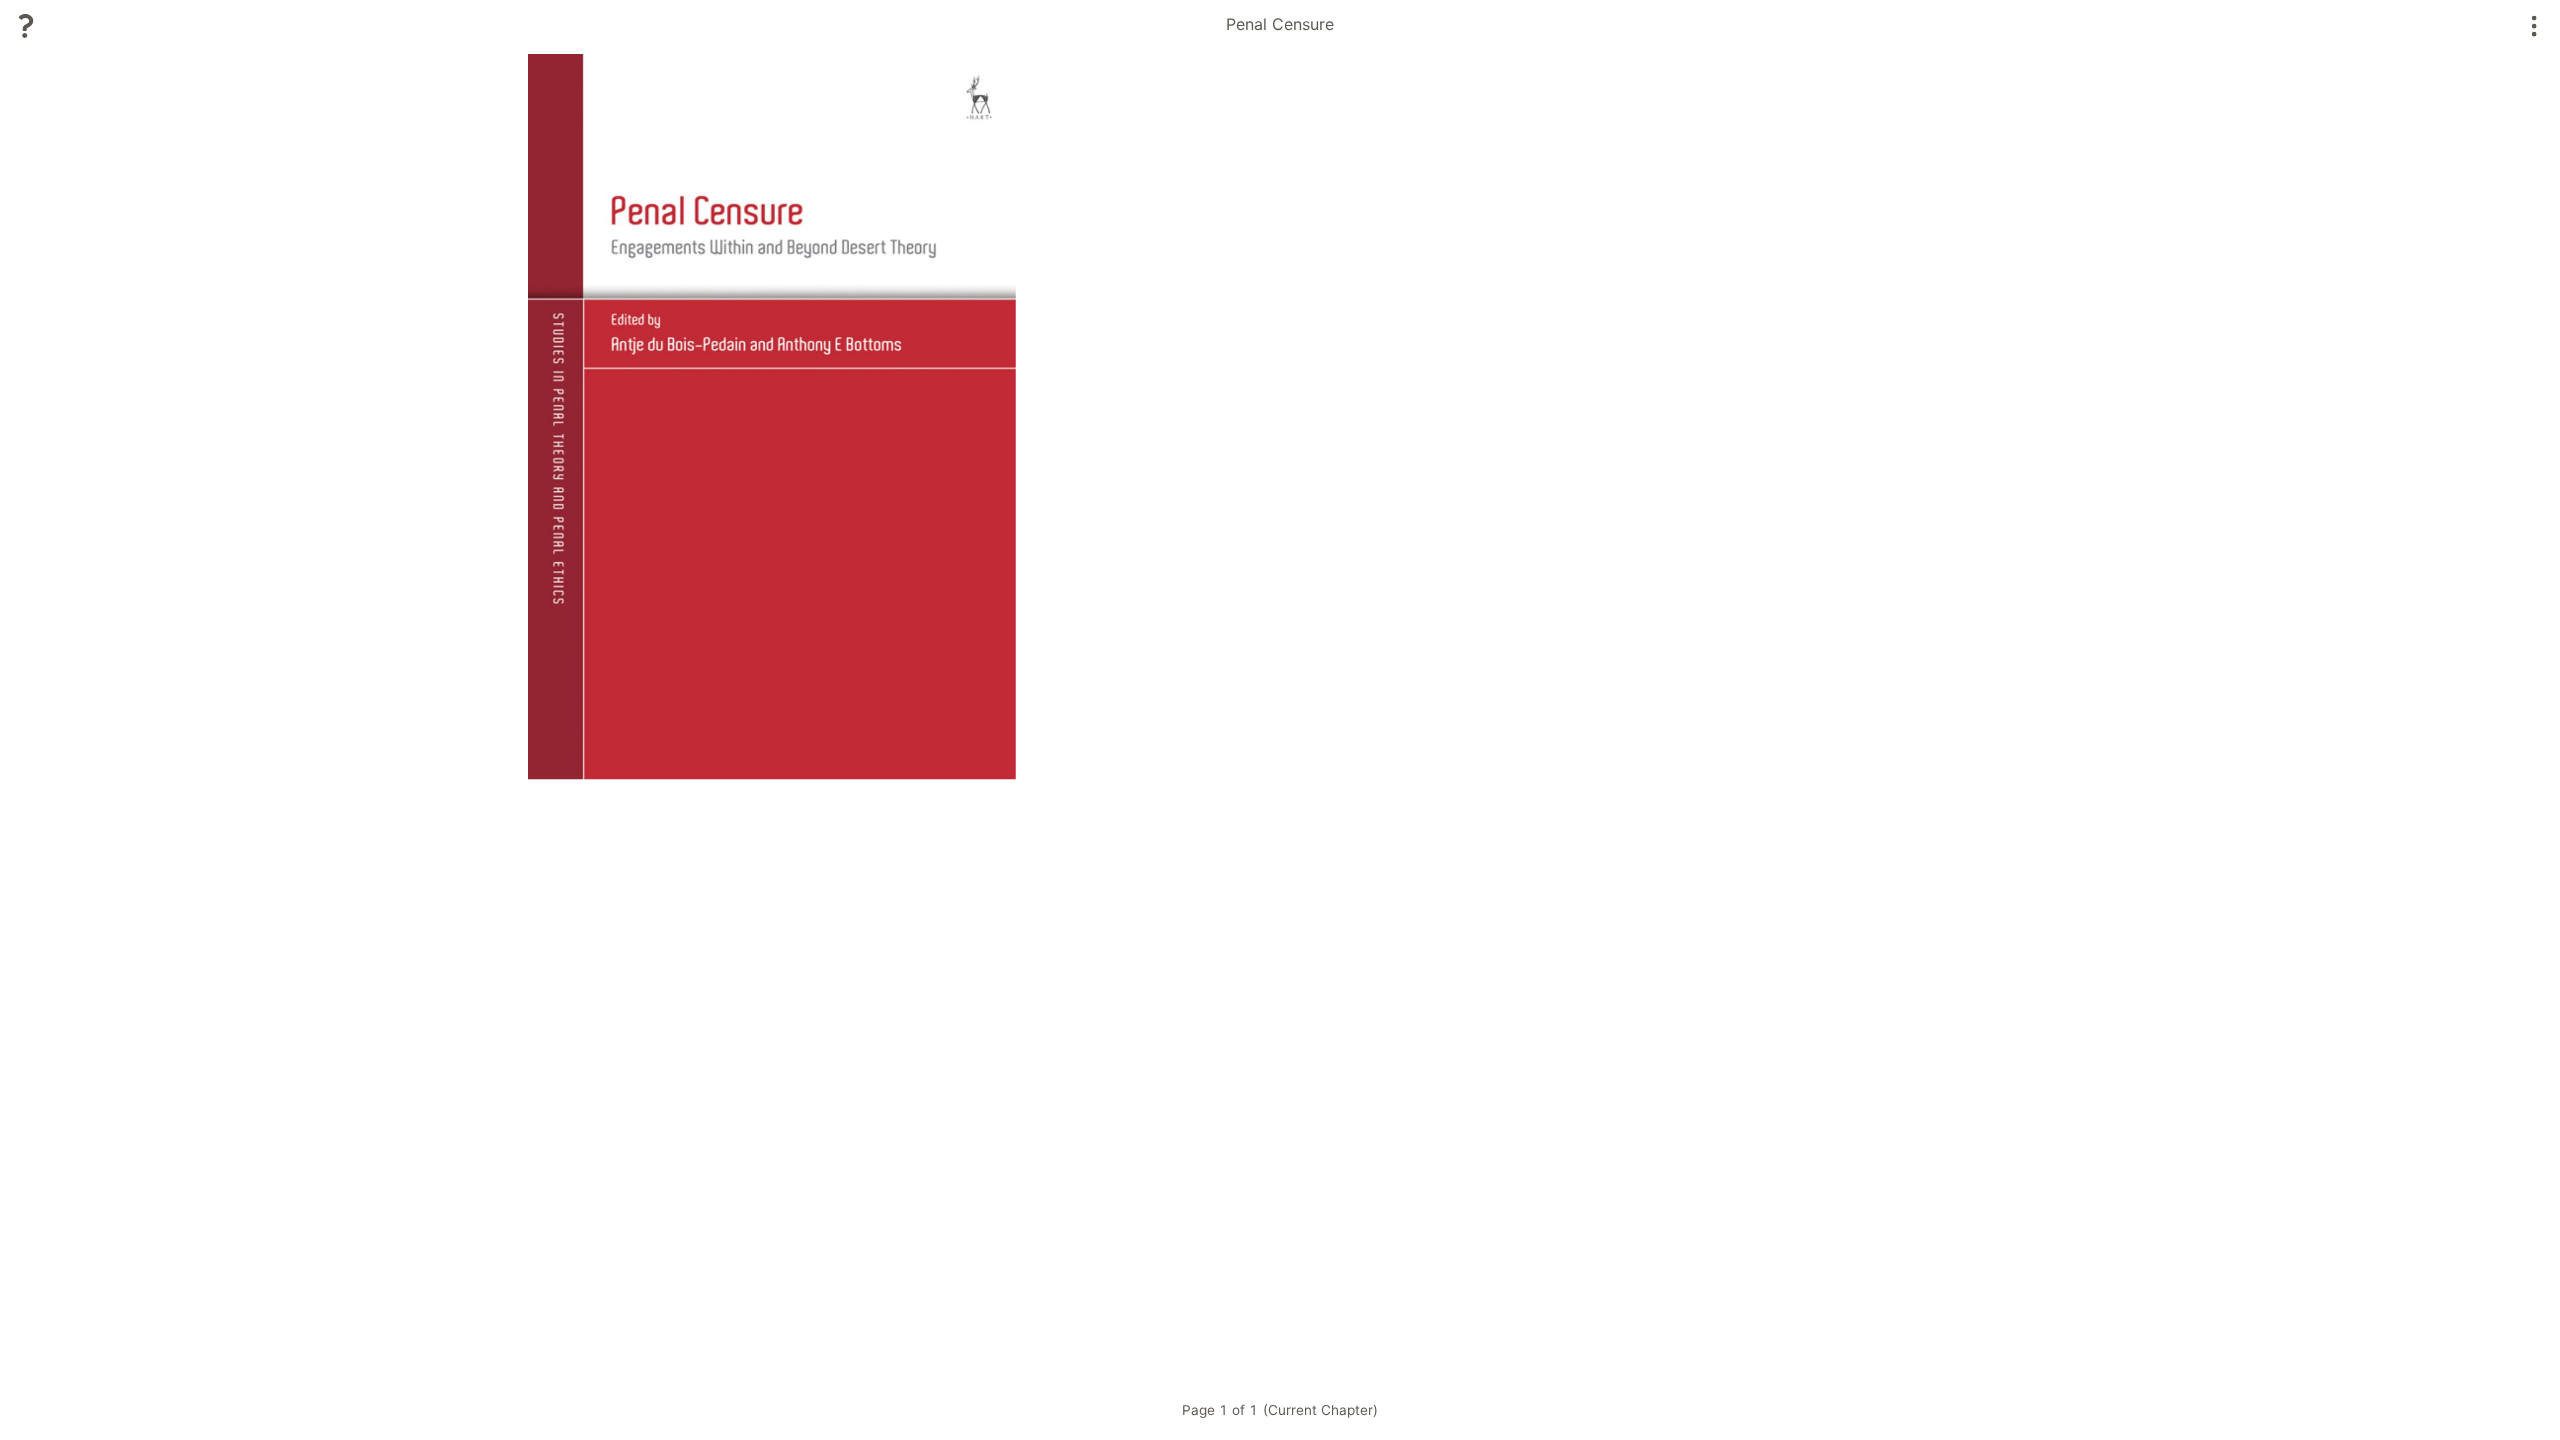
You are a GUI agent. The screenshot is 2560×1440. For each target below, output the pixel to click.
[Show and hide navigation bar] (2534, 26)
